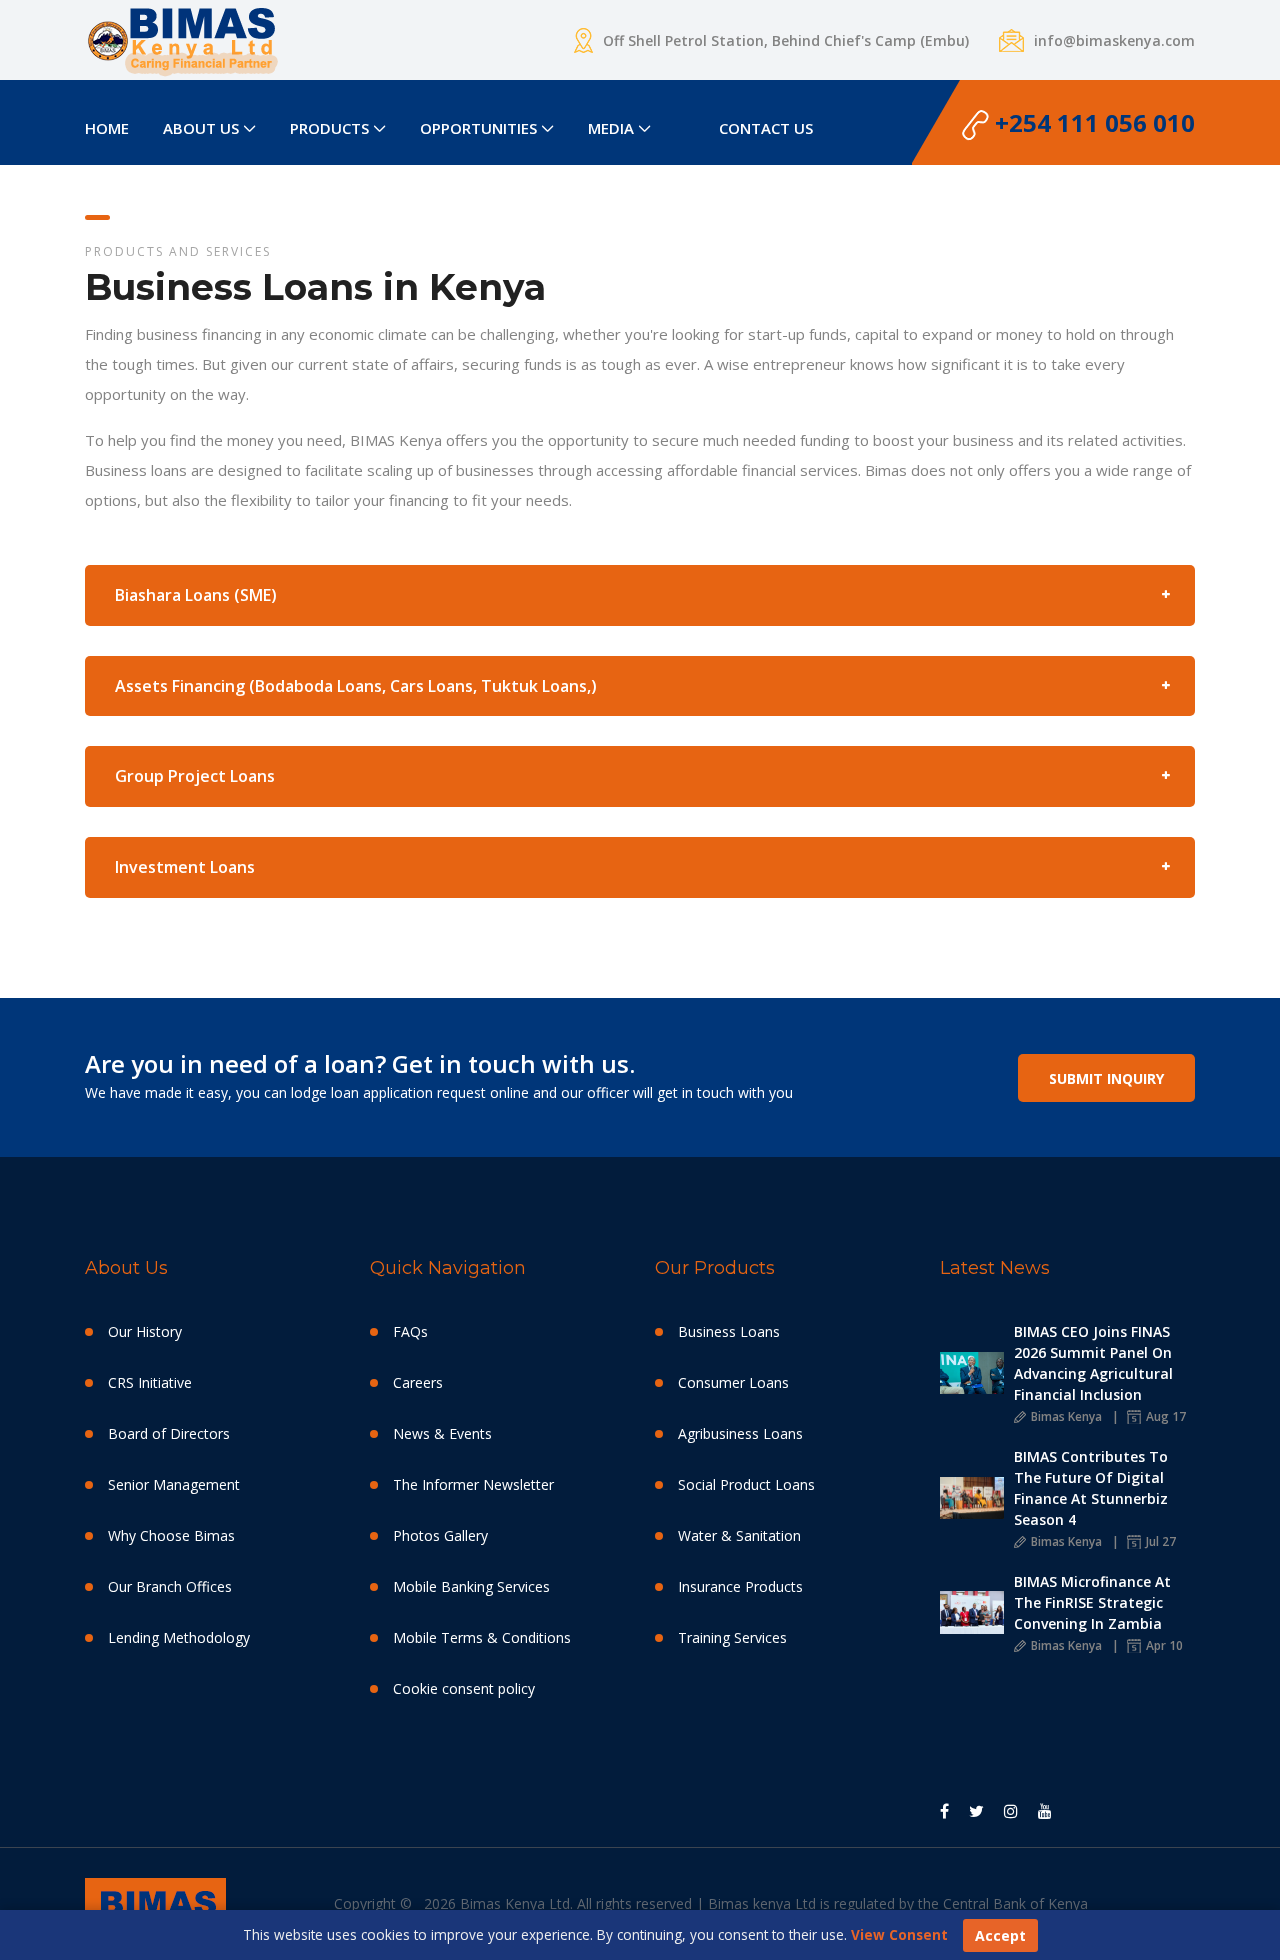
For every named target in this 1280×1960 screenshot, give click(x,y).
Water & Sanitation (739, 1535)
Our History (145, 1331)
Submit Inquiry (1106, 1078)
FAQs (410, 1331)
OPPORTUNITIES (478, 128)
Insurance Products (740, 1586)
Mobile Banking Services (471, 1586)
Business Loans (729, 1331)
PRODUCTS (329, 128)
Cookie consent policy (464, 1688)
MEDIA (611, 128)
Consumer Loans (733, 1382)
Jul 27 (1159, 1541)
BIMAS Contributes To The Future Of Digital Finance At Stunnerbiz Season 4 (1091, 1488)
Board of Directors (169, 1433)
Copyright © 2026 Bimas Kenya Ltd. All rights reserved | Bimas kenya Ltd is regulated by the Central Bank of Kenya (711, 1903)
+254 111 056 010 (1092, 122)
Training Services (732, 1637)
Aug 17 (1164, 1416)
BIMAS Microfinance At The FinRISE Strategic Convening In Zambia (1092, 1602)
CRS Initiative (150, 1382)
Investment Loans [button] (185, 867)
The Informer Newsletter (473, 1484)
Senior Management (174, 1484)
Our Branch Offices (170, 1586)
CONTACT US (766, 128)
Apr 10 (1163, 1645)
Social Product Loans (746, 1484)
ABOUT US (201, 128)
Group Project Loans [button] (195, 776)
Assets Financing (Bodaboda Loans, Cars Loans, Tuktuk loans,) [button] (356, 686)
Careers (418, 1382)
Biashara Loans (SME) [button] (196, 595)
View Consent (899, 1934)
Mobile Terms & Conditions (482, 1637)
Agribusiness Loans (740, 1433)
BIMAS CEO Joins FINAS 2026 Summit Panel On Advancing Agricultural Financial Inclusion (1093, 1363)
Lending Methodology (179, 1637)
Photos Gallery (440, 1535)
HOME (107, 128)
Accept (1000, 1935)
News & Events (442, 1433)
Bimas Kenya (1065, 1416)
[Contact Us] (685, 116)
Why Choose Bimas (171, 1535)
